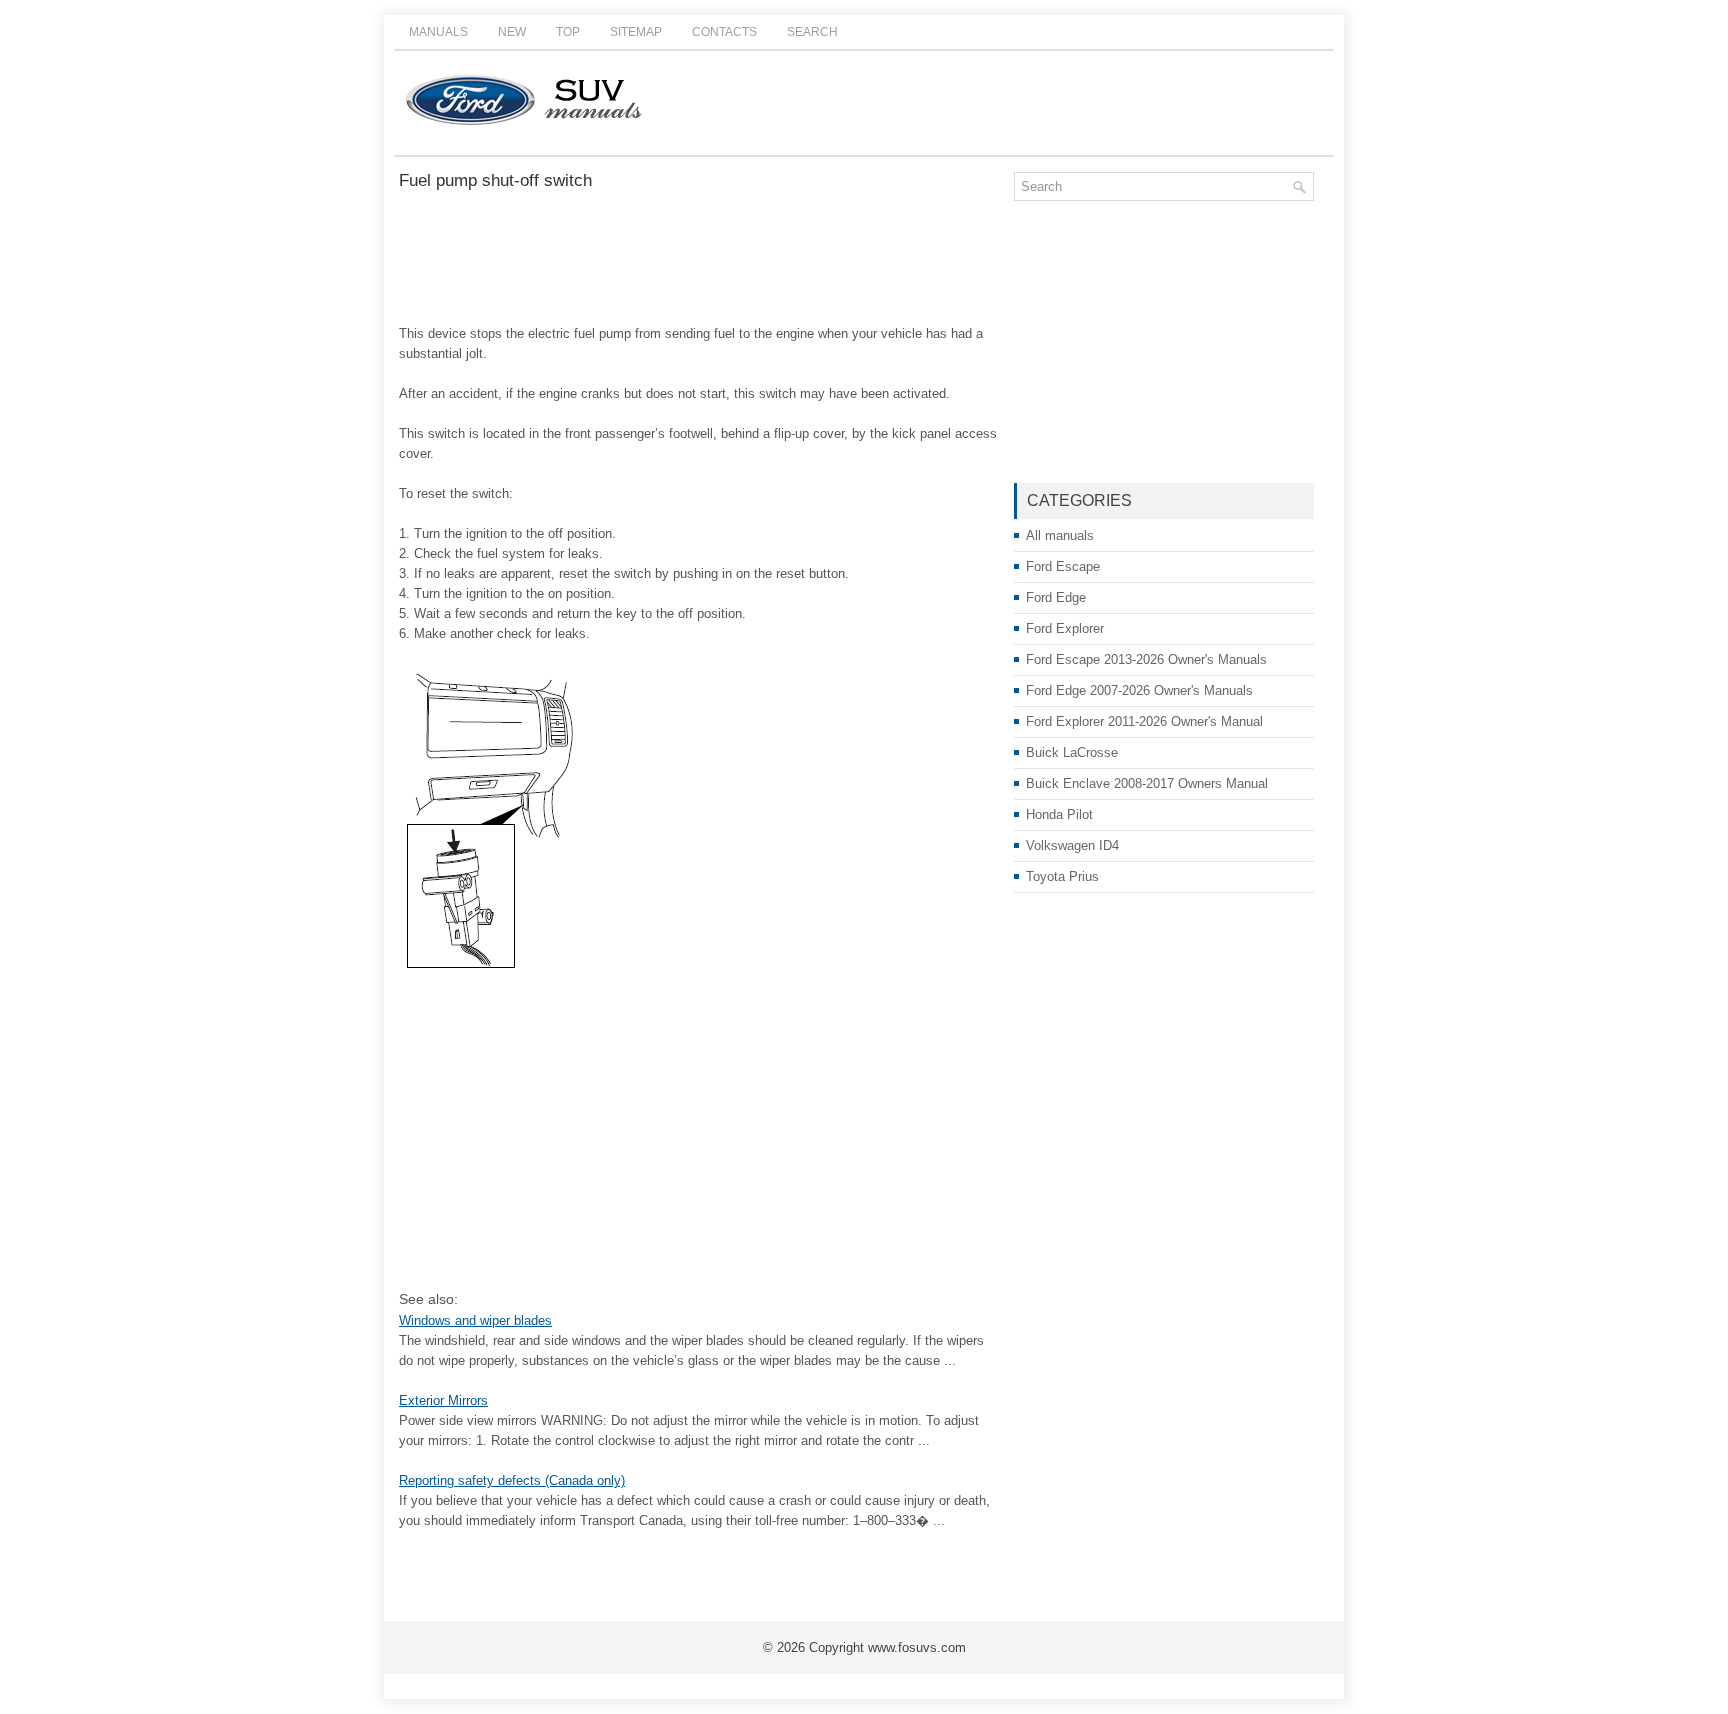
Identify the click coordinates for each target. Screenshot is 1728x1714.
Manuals (438, 32)
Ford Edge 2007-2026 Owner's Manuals (1139, 690)
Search (812, 32)
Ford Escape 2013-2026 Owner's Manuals (1146, 659)
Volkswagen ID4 (1072, 845)
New (512, 32)
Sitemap (636, 32)
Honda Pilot (1059, 814)
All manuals (1060, 535)
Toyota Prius (1062, 876)
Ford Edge (1056, 597)
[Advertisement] (699, 259)
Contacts (724, 32)
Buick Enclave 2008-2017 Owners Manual (1147, 783)
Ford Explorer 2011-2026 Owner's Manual (1144, 721)
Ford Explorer (1065, 628)
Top (568, 32)
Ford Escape (1063, 566)
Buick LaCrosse (1072, 752)
